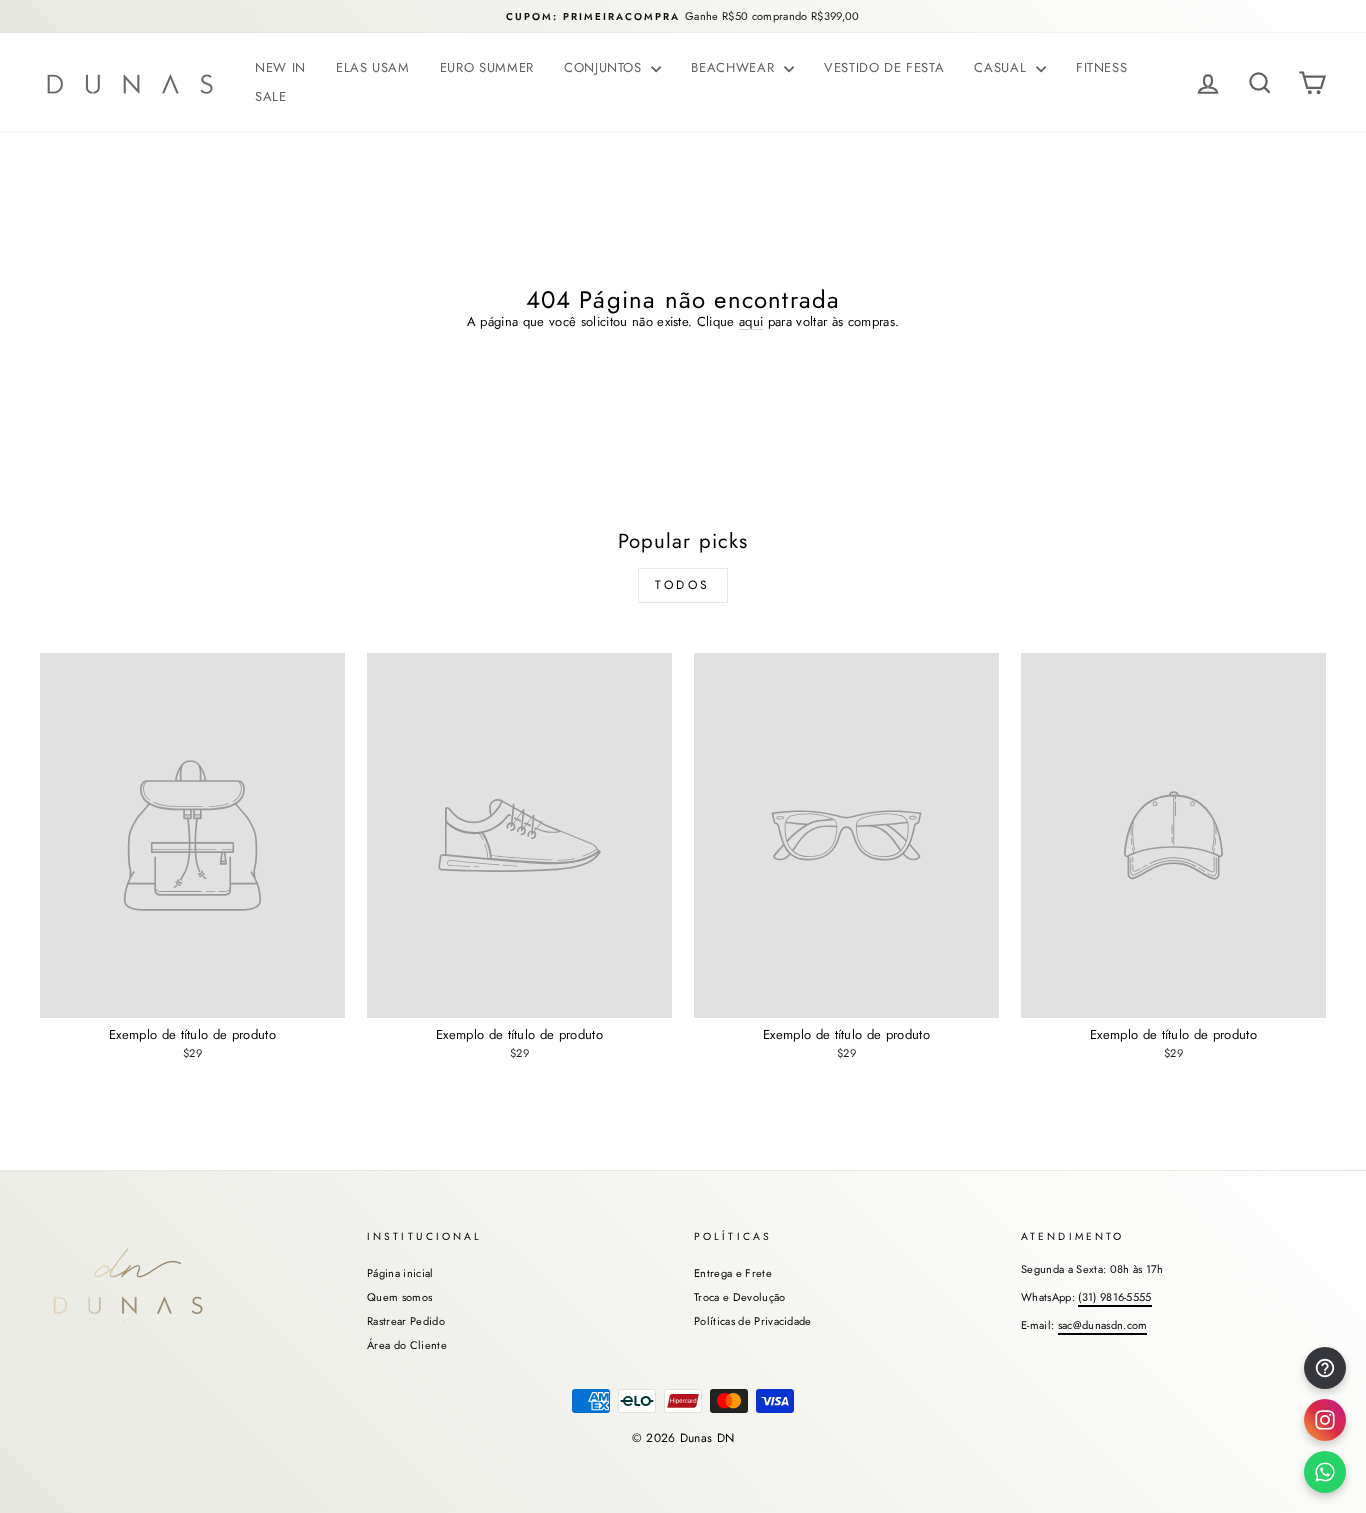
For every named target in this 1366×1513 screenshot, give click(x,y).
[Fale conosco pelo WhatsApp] (1325, 1472)
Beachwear (735, 67)
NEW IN (280, 67)
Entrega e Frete (733, 1273)
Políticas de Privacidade (753, 1321)
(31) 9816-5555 (1115, 1297)
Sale (271, 96)
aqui (751, 322)
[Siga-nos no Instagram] (1325, 1420)
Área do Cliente (407, 1345)
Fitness (1102, 67)
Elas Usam (373, 67)
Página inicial (400, 1273)
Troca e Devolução (740, 1297)
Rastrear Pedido (406, 1321)
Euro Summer (487, 67)
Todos (683, 585)
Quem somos (399, 1297)
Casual (1002, 67)
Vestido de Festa (884, 67)
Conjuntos (605, 67)
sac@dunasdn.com (1103, 1325)
